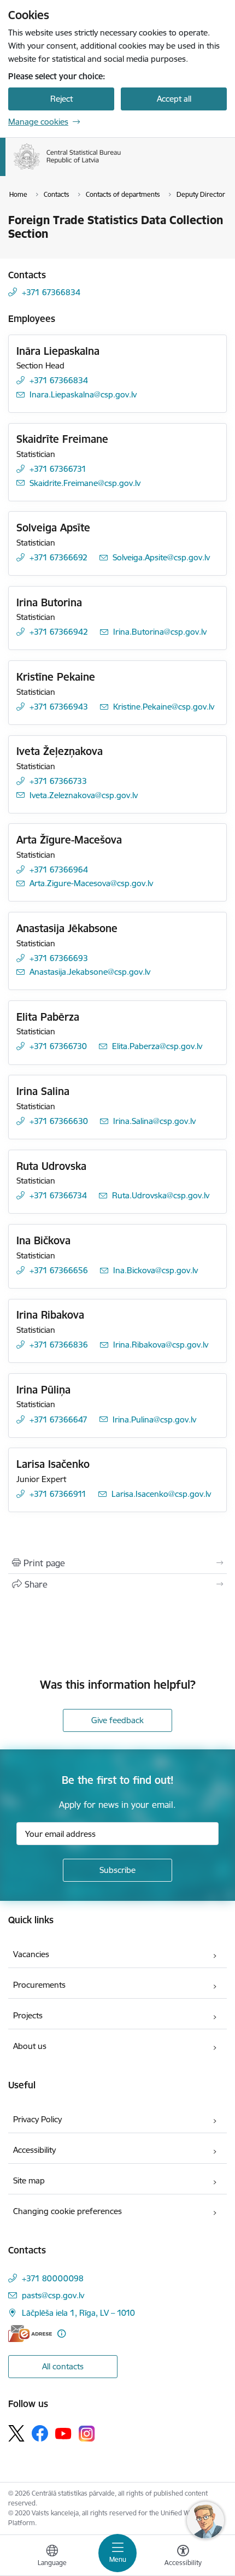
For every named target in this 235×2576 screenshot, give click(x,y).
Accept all (174, 99)
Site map (29, 2180)
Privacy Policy (37, 2119)
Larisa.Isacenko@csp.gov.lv (161, 1494)
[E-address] (30, 2334)
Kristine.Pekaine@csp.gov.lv (164, 707)
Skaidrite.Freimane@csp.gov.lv (85, 483)
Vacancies (31, 1954)
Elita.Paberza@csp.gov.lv (157, 1046)
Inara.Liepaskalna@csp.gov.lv (83, 394)
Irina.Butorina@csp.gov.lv (160, 632)
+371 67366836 (59, 1345)
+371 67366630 (59, 1121)
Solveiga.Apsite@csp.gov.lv (161, 557)
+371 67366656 (59, 1270)
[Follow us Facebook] (40, 2433)
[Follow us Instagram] (87, 2434)
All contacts (63, 2366)
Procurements (39, 1985)
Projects (28, 2015)
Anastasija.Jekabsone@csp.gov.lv (90, 972)
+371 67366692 (58, 557)
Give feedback (117, 1720)
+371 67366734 (58, 1195)
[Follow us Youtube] (63, 2433)
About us (30, 2046)
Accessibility (34, 2150)
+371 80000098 (53, 2278)
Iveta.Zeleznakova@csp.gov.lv (84, 795)
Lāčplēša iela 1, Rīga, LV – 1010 (78, 2313)
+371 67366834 (51, 292)
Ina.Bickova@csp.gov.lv (155, 1270)
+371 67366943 (59, 707)
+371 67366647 (58, 1419)
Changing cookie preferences (67, 2211)
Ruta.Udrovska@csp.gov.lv (161, 1195)
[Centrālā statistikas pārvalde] (121, 169)
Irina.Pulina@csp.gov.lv (154, 1419)
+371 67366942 (59, 632)
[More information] (61, 2334)
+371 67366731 (58, 469)
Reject (61, 99)
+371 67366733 (58, 781)
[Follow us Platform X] (16, 2433)
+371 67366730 (58, 1046)
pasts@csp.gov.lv (53, 2295)
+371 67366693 (59, 958)
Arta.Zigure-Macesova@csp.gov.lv (91, 883)
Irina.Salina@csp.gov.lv (154, 1121)
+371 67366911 (58, 1494)
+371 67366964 (59, 870)
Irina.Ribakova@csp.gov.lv (161, 1345)
